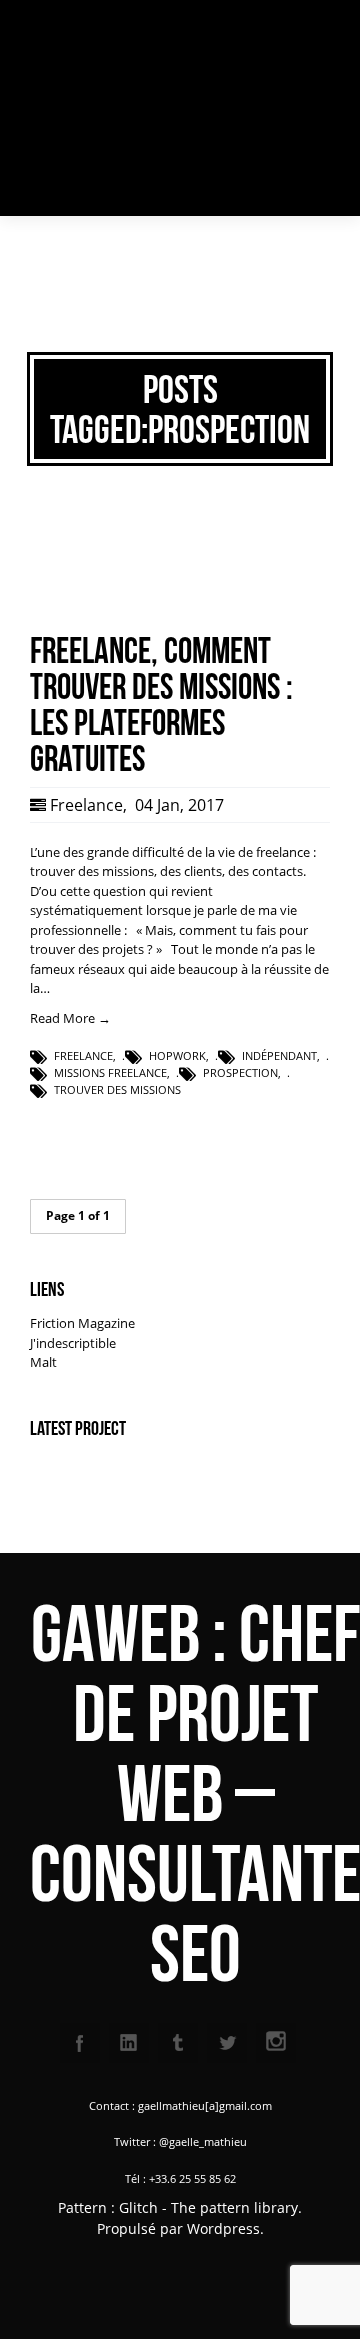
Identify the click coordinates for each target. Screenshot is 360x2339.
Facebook (80, 2043)
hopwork (177, 1055)
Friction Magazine (82, 1323)
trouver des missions (117, 1089)
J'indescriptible (73, 1343)
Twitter (227, 2043)
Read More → (70, 1018)
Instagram (276, 2043)
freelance (83, 1055)
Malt (43, 1362)
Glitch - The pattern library (208, 2207)
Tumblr (178, 2043)
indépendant (279, 1055)
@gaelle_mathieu (203, 2141)
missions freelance (110, 1072)
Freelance (86, 805)
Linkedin (129, 2043)
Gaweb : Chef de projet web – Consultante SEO (104, 108)
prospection (240, 1072)
